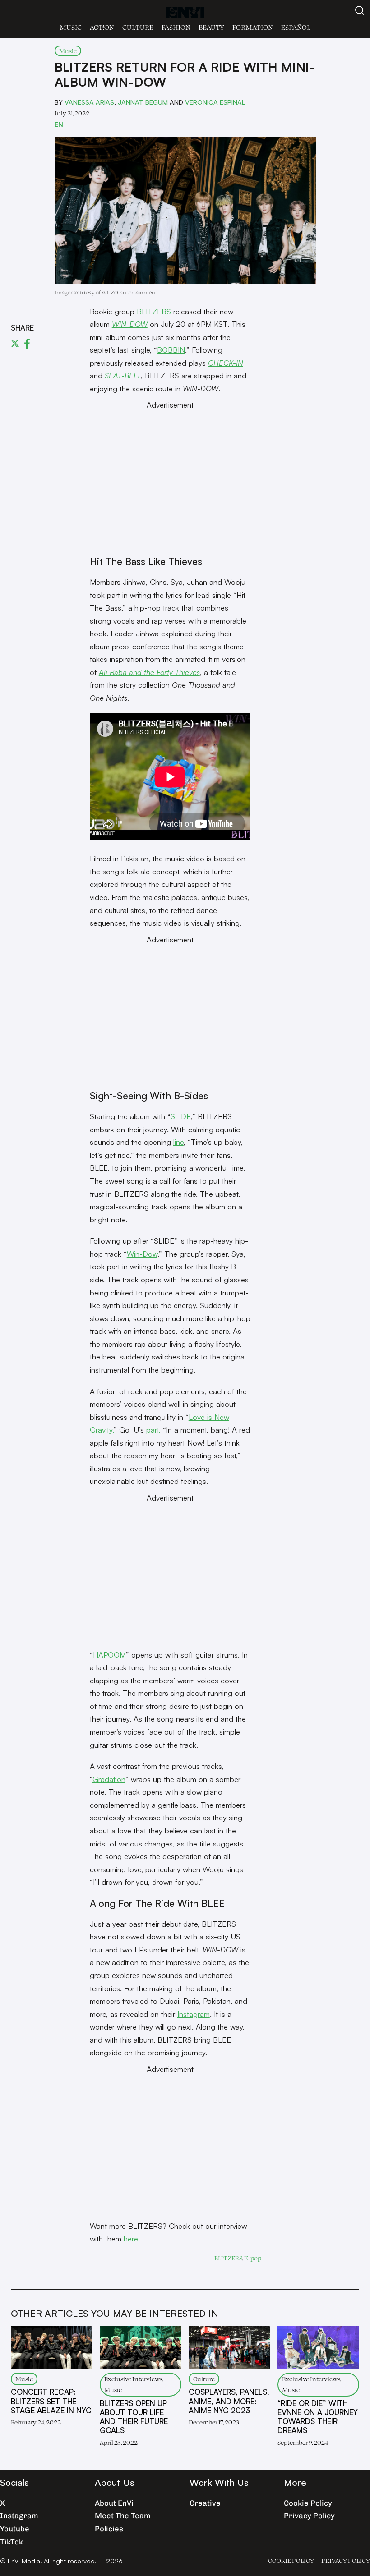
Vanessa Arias (89, 102)
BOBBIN (171, 350)
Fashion (176, 27)
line (178, 1142)
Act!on (102, 27)
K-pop (253, 2258)
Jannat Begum (143, 102)
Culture (138, 27)
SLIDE (181, 1116)
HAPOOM (109, 1655)
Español (296, 27)
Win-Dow (142, 1254)
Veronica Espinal (215, 102)
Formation (253, 27)
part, (152, 1430)
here (131, 2239)
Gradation (109, 1779)
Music (71, 27)
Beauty (211, 27)
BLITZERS (154, 311)
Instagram (194, 2014)
